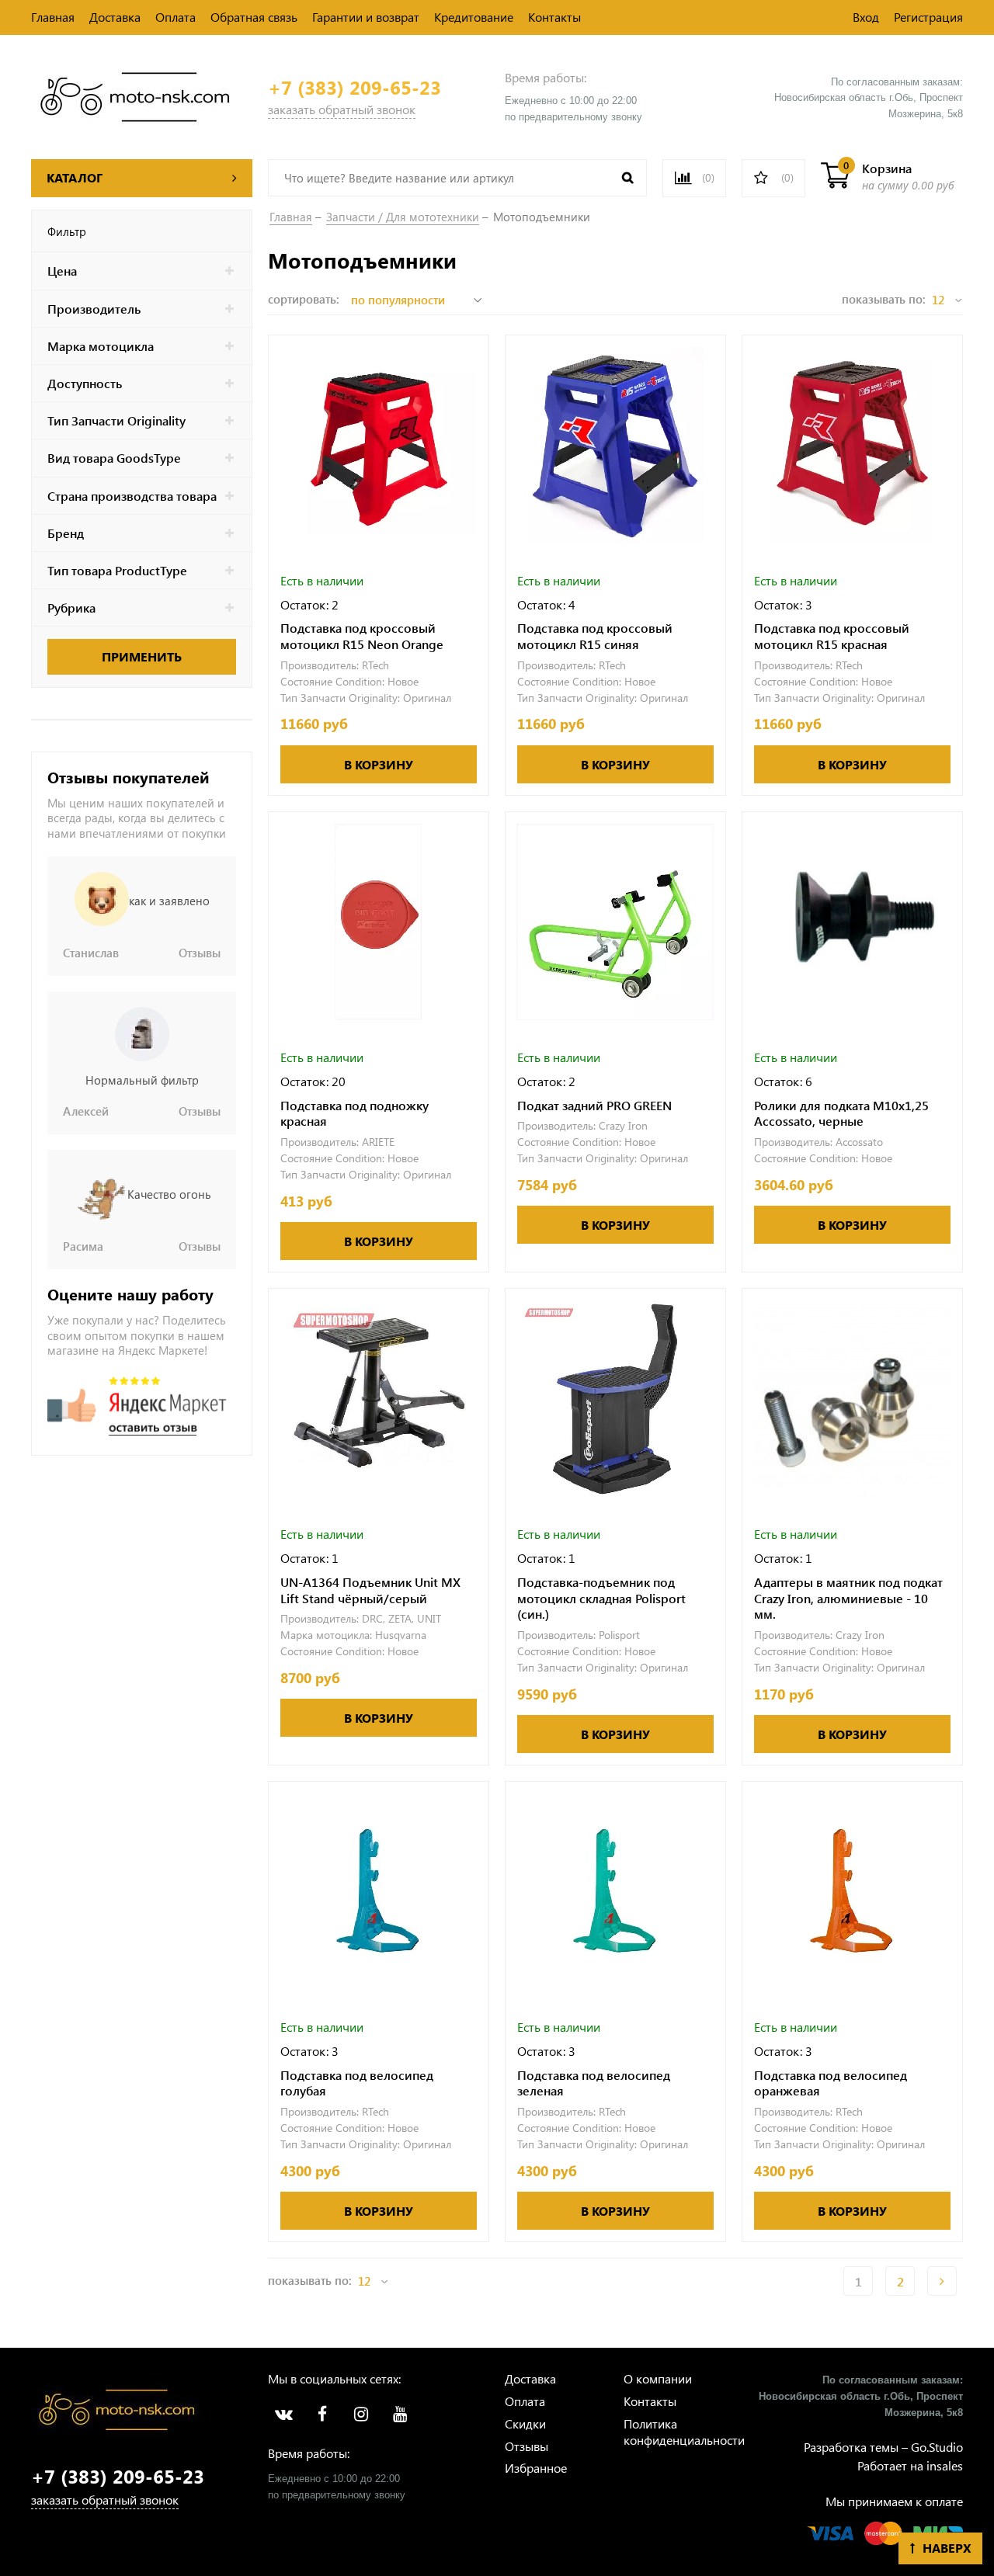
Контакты (554, 17)
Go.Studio (937, 2447)
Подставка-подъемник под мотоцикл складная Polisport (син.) (601, 1599)
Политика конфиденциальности (684, 2432)
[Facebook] (322, 2415)
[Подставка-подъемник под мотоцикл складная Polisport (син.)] (615, 1399)
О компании (658, 2378)
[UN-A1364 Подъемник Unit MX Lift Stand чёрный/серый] (379, 1399)
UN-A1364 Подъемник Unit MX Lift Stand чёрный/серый (370, 1590)
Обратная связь (254, 17)
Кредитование (474, 17)
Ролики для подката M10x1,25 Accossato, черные (841, 1114)
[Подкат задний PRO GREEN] (615, 922)
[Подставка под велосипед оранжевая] (852, 1892)
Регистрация (928, 17)
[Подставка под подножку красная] (379, 922)
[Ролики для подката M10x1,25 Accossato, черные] (852, 922)
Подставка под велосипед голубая (357, 2083)
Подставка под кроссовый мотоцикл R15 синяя (595, 636)
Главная (53, 17)
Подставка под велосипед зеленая (594, 2083)
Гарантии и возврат (366, 17)
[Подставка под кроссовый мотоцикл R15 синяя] (615, 445)
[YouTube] (400, 2415)
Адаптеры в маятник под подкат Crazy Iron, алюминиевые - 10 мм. (848, 1599)
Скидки (525, 2423)
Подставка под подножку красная (355, 1114)
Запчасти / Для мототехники (403, 217)
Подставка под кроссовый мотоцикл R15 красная (832, 636)
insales (945, 2465)
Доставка (115, 17)
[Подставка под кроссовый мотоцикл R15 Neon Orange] (379, 445)
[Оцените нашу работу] (137, 1406)
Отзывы (527, 2446)
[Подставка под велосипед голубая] (379, 1892)
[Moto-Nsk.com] (135, 95)
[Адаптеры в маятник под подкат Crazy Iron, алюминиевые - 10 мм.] (852, 1399)
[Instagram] (361, 2415)
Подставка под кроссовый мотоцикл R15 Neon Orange (362, 636)
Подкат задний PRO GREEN (594, 1106)
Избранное (536, 2468)
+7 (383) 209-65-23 (355, 87)
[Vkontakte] (283, 2415)
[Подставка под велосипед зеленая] (615, 1892)
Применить (142, 656)
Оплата (176, 17)
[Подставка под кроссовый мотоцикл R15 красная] (852, 445)
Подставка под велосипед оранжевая (831, 2083)
